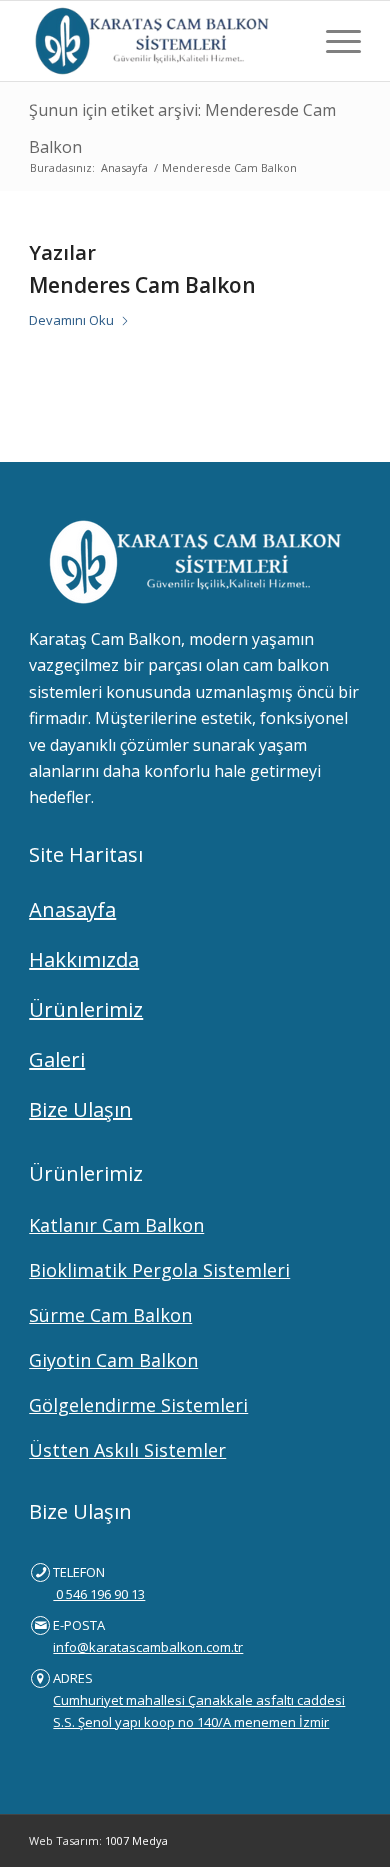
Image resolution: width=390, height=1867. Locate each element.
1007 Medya (136, 1840)
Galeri (57, 1059)
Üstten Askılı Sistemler (127, 1450)
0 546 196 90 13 (99, 1594)
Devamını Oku (71, 320)
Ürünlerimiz (86, 1009)
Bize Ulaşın (80, 1109)
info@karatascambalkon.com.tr (148, 1647)
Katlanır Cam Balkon (116, 1225)
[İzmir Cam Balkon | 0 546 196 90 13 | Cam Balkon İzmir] (161, 41)
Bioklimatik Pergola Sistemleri (159, 1270)
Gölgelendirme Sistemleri (138, 1405)
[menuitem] (333, 41)
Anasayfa (72, 909)
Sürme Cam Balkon (110, 1315)
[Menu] (333, 41)
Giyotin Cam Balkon (113, 1360)
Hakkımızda (84, 959)
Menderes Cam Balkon (142, 285)
